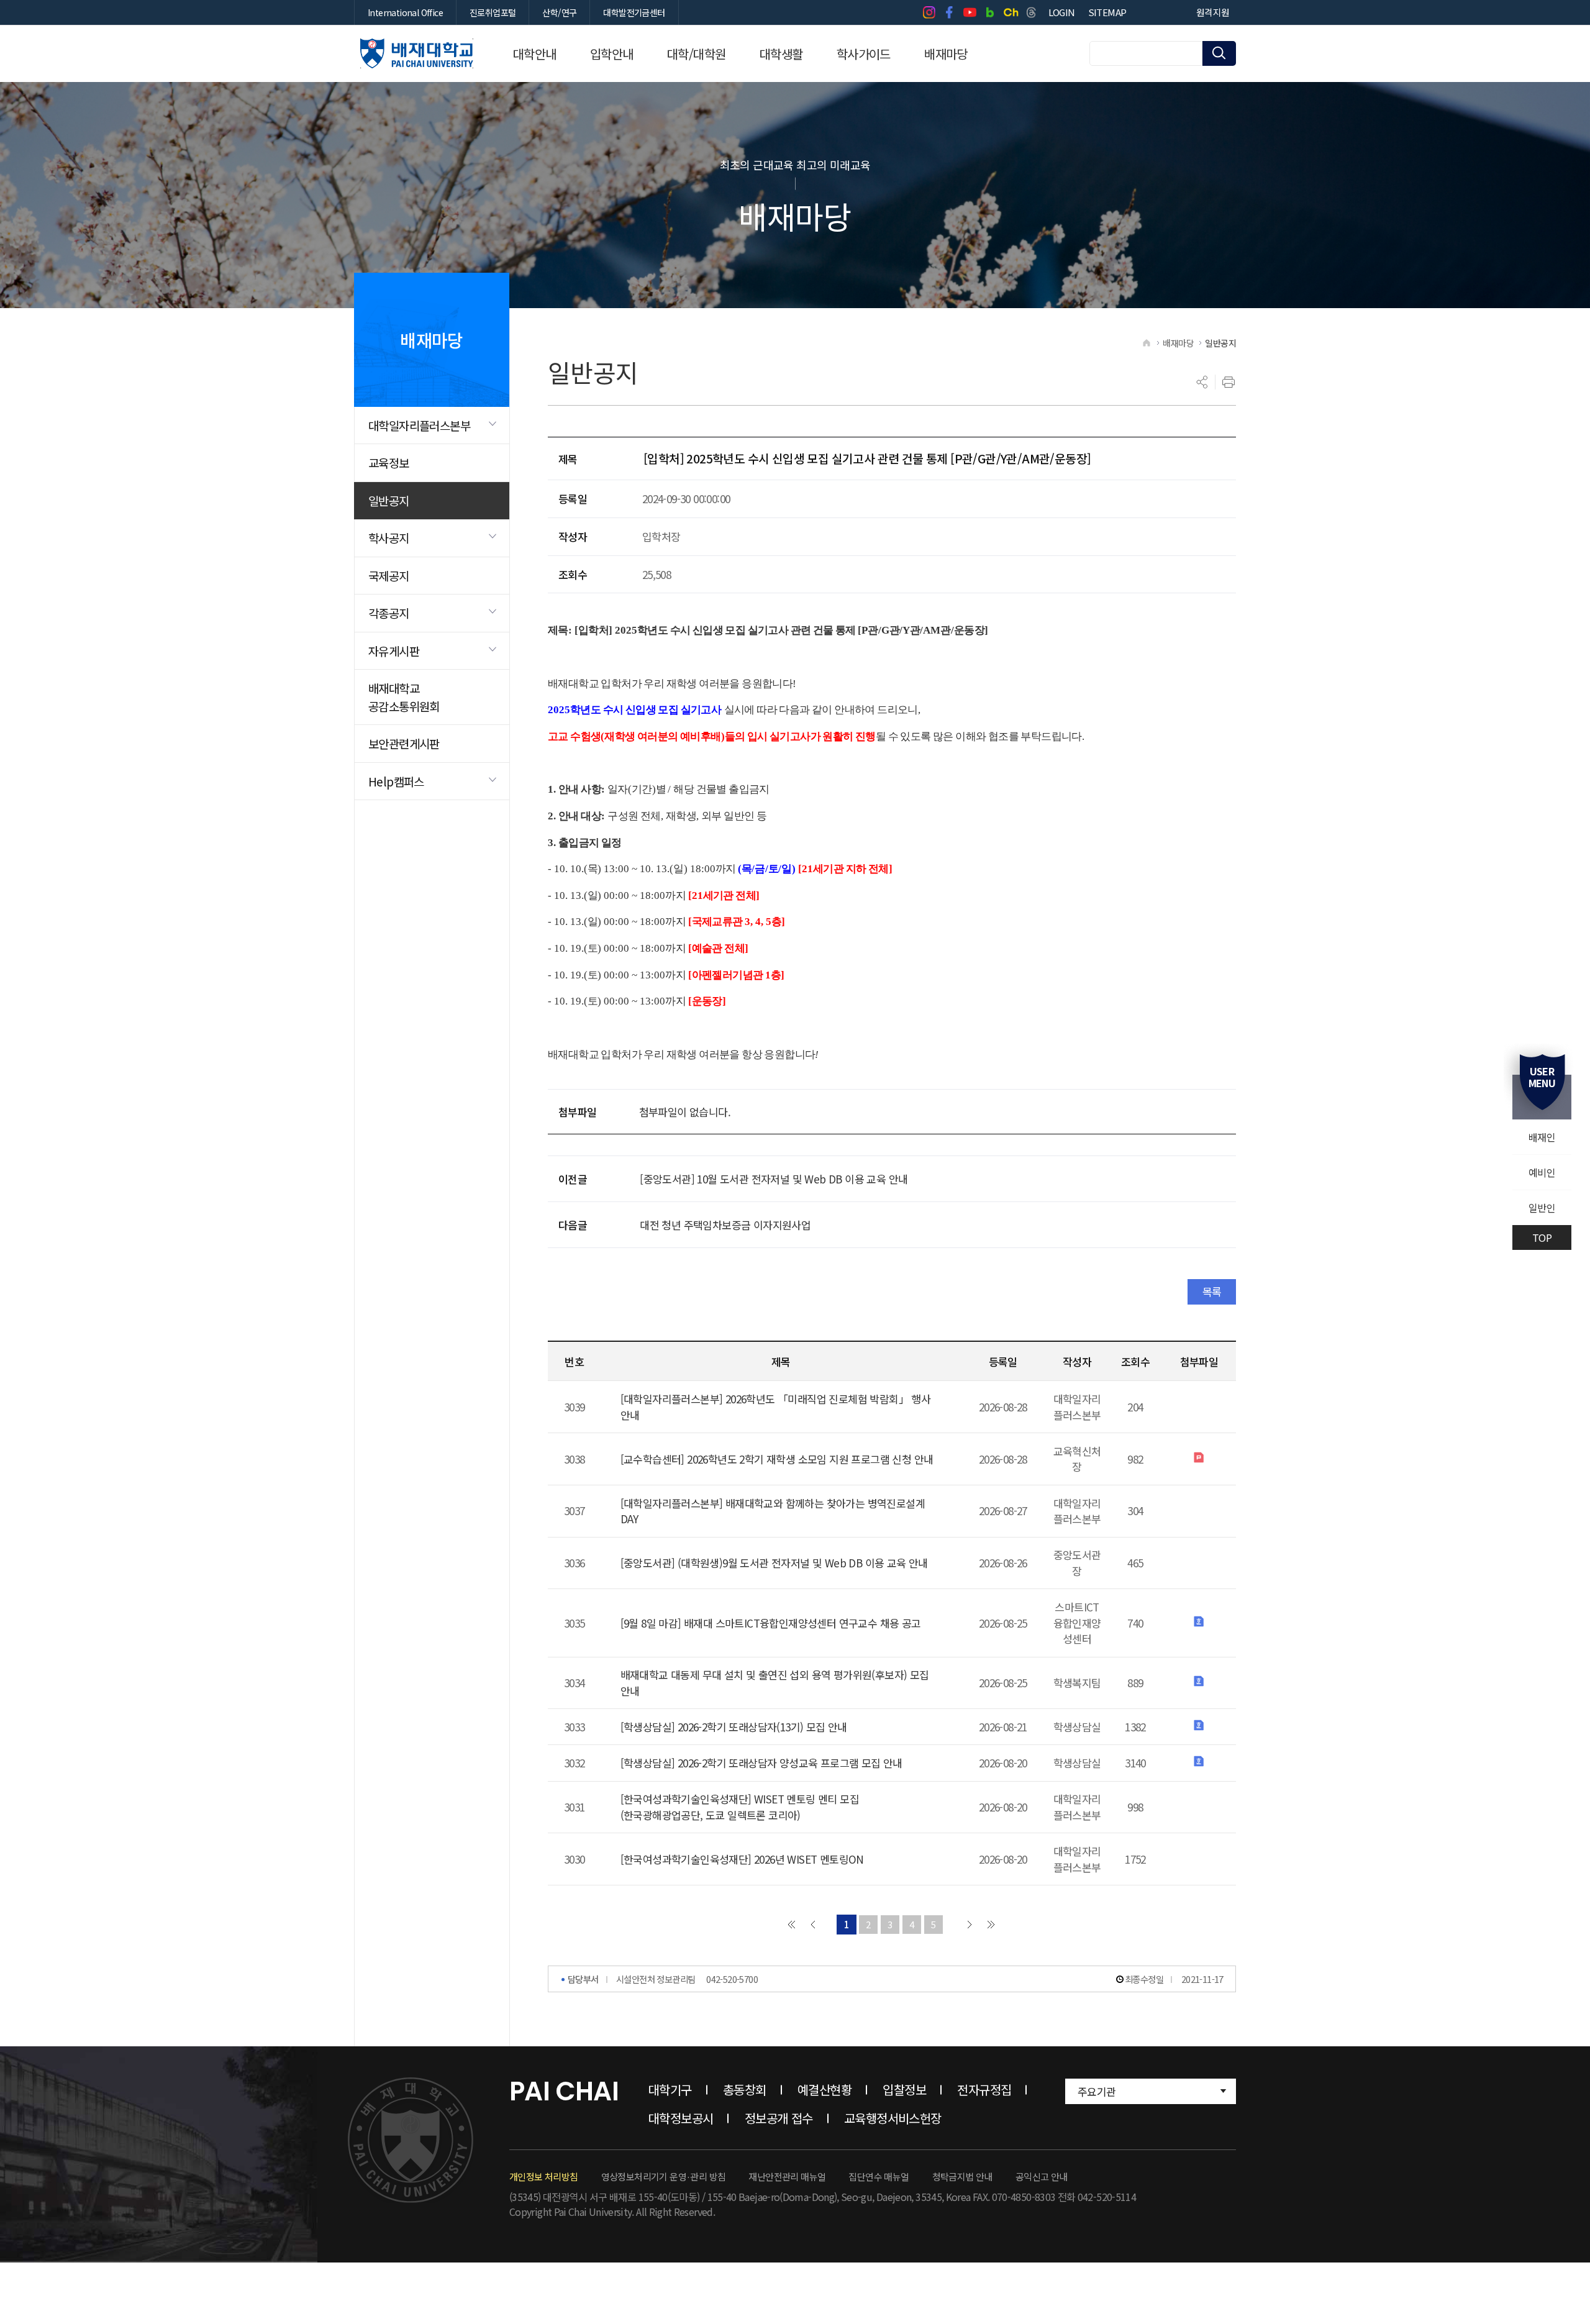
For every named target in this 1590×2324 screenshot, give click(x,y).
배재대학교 (417, 53)
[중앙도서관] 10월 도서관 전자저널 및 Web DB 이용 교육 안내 (774, 1179)
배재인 (1542, 1137)
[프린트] (1229, 382)
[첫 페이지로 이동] (791, 1925)
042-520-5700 (732, 1979)
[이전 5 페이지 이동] (813, 1925)
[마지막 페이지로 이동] (991, 1925)
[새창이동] (929, 12)
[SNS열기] (1202, 382)
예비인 (1542, 1172)
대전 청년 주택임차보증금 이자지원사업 (725, 1225)
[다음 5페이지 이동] (970, 1925)
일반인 (1542, 1208)
